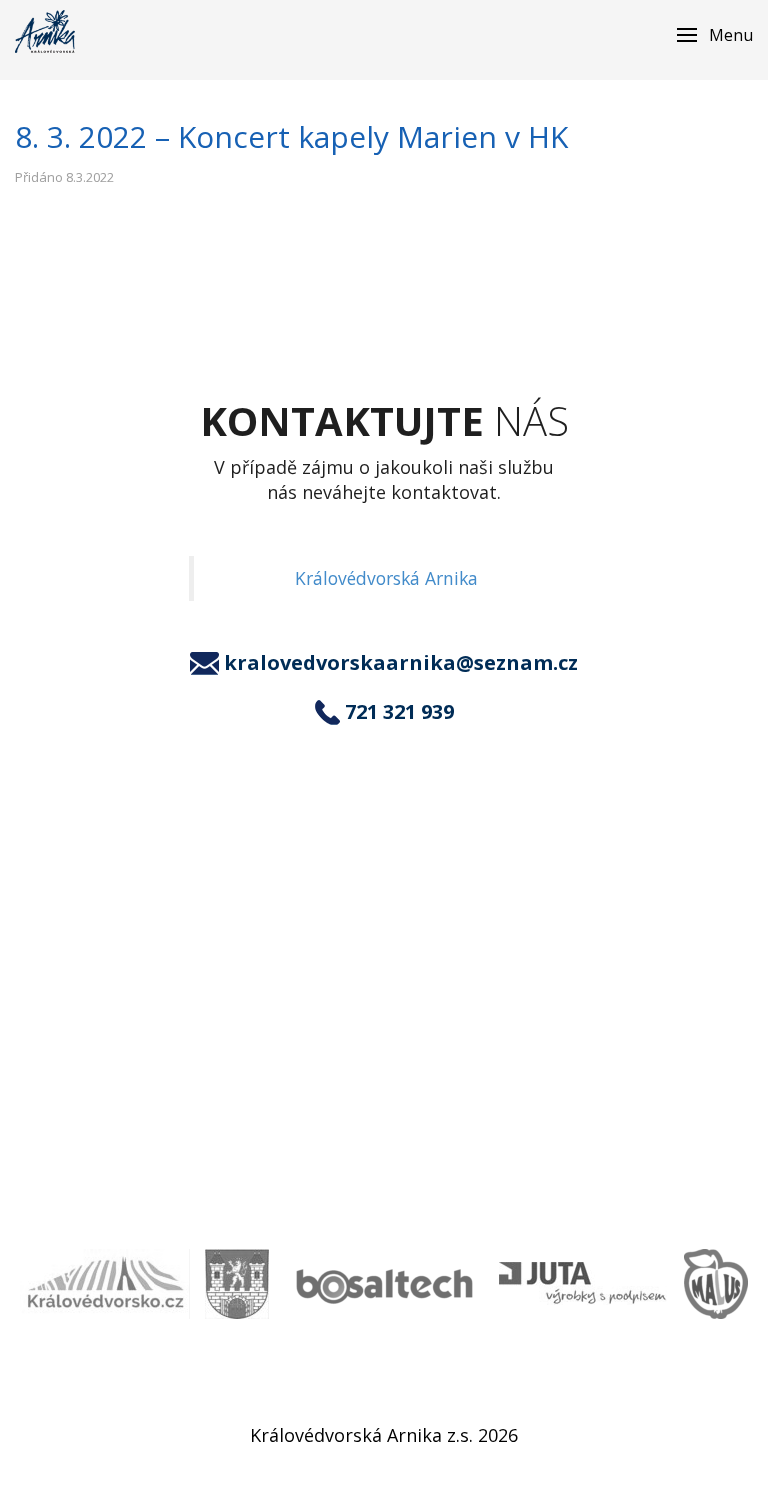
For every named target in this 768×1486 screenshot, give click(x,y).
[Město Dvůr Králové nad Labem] (237, 1284)
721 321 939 (399, 712)
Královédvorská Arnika (386, 578)
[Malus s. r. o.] (716, 1284)
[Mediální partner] (105, 1284)
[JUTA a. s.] (584, 1283)
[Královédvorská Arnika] (45, 31)
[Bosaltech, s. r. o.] (384, 1283)
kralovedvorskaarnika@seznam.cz (401, 663)
